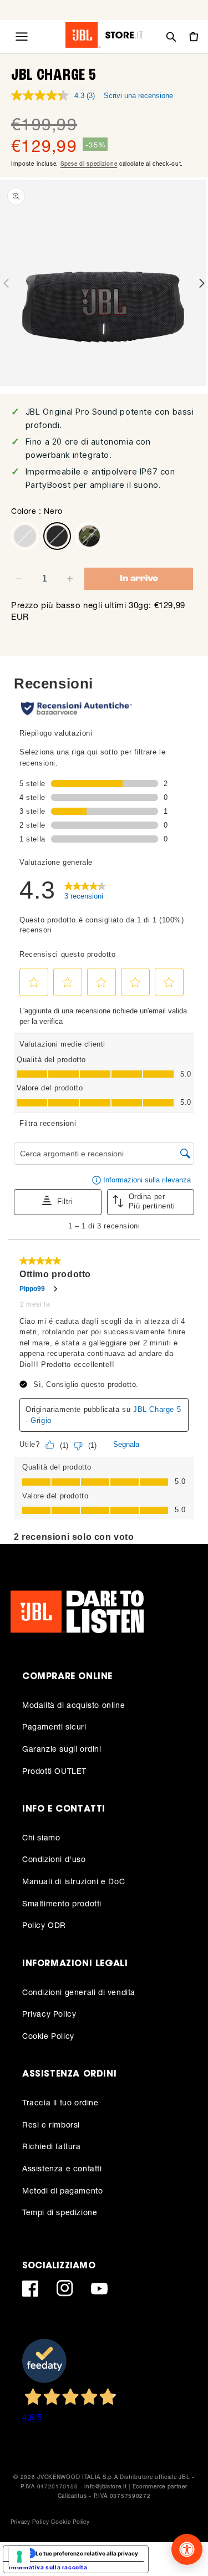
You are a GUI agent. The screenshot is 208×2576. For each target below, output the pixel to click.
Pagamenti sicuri (54, 1726)
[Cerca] (171, 37)
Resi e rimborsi (51, 2124)
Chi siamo (41, 1837)
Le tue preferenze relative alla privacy (87, 2553)
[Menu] (22, 37)
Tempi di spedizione (60, 2212)
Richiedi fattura (52, 2146)
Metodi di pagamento (62, 2190)
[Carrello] (193, 37)
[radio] (25, 536)
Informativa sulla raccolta (48, 2567)
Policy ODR (44, 1925)
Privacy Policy (49, 2014)
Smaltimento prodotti (62, 1903)
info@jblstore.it (105, 2486)
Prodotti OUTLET (54, 1771)
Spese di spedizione (89, 164)
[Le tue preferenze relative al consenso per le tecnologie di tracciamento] (19, 2557)
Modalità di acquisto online (73, 1705)
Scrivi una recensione (138, 96)
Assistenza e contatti (62, 2168)
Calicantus (72, 2496)
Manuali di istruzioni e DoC (73, 1881)
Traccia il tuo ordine (60, 2102)
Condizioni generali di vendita (79, 1992)
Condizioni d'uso (54, 1859)
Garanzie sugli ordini (62, 1749)
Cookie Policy (48, 2036)
